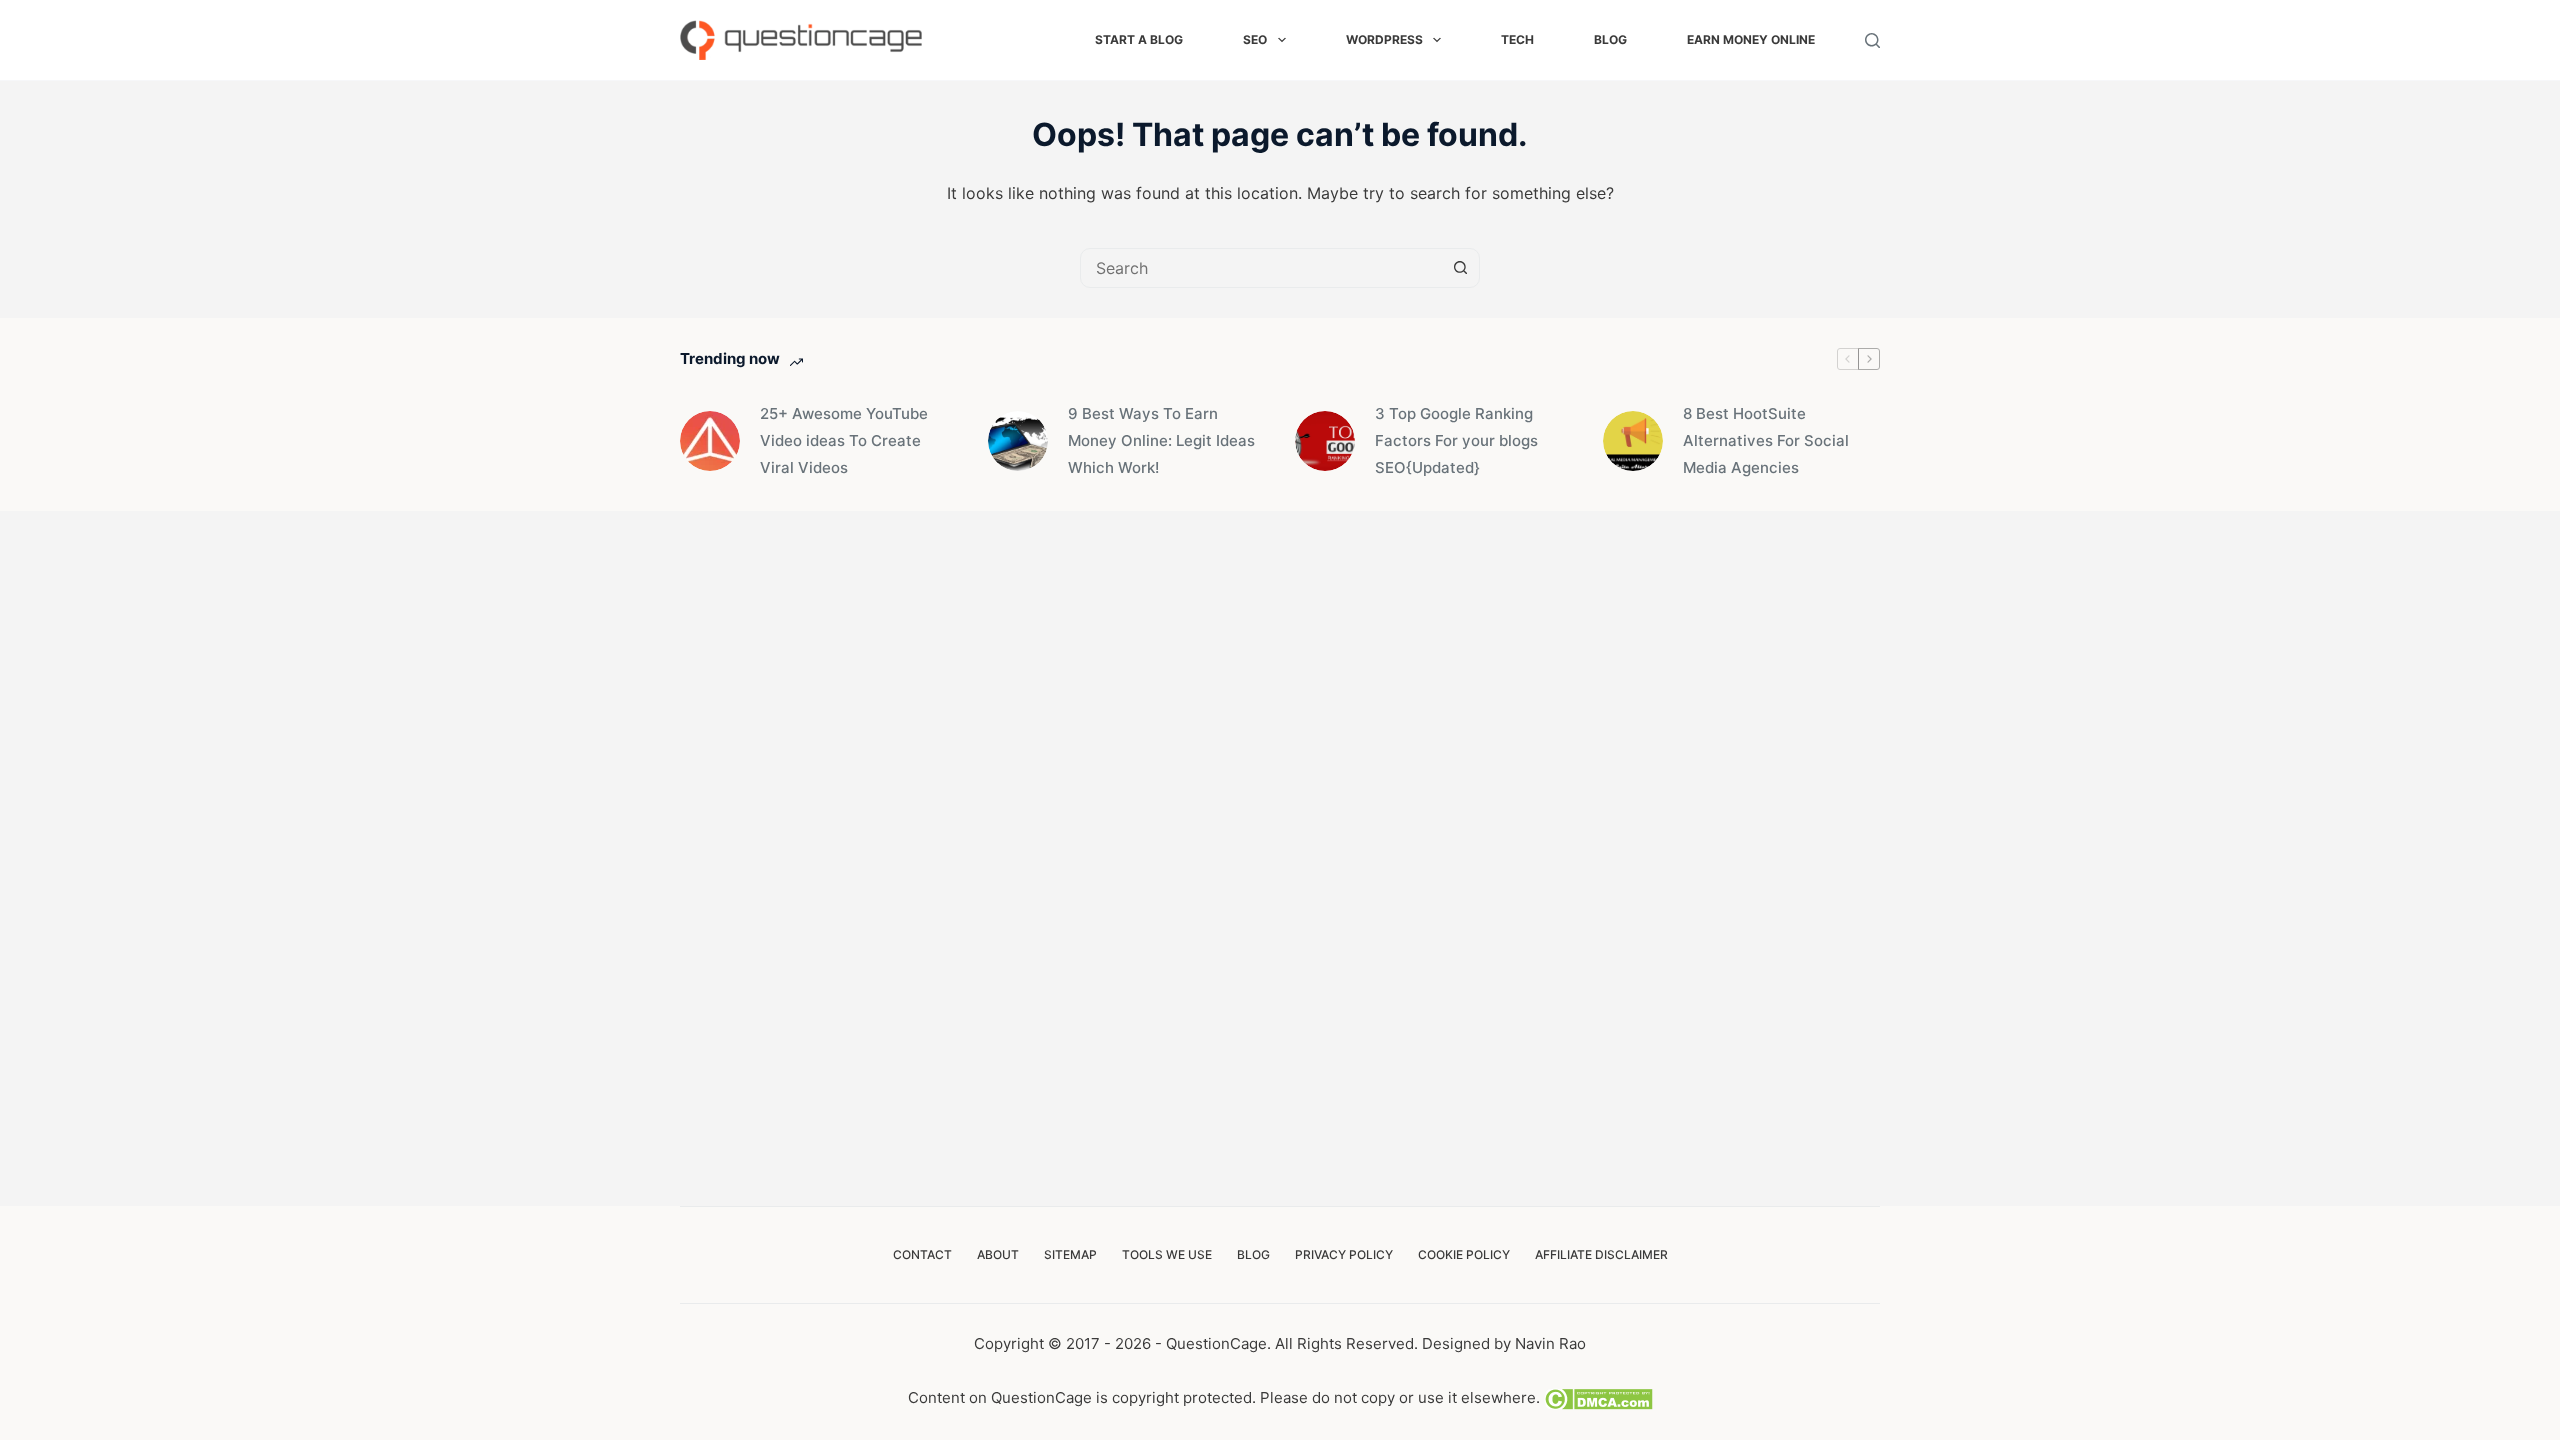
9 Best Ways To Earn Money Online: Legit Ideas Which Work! (1161, 440)
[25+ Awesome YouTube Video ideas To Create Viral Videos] (710, 441)
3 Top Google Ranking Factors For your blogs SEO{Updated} (1456, 440)
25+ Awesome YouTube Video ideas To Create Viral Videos (844, 440)
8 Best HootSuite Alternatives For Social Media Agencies (1766, 440)
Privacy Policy (1344, 1254)
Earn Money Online (1751, 39)
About (998, 1254)
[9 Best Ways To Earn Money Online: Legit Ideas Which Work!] (1018, 441)
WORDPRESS (1384, 39)
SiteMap (1070, 1254)
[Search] (1872, 40)
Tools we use (1167, 1254)
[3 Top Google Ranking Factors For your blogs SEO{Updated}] (1325, 441)
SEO (1255, 39)
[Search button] (1460, 268)
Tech (1517, 39)
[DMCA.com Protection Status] (1596, 1397)
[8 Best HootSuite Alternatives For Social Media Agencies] (1633, 441)
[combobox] (1261, 268)
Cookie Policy (1464, 1254)
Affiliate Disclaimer (1601, 1254)
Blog (1610, 39)
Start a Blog (1139, 39)
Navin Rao (1550, 1343)
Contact (922, 1254)
